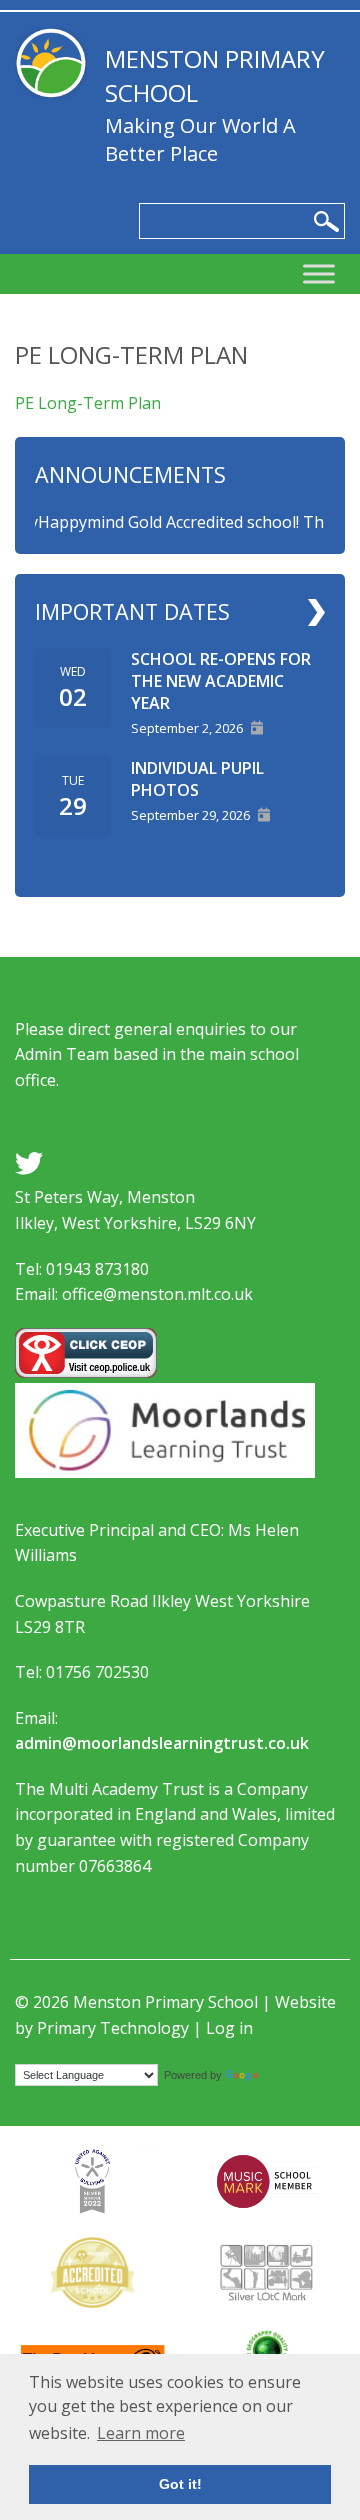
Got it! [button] (180, 2484)
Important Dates (132, 611)
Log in (229, 2028)
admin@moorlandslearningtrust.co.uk (162, 1743)
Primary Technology (113, 2028)
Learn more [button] (141, 2433)
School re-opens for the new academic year (221, 681)
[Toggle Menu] (319, 274)
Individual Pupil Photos (197, 779)
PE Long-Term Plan (88, 403)
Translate (287, 2074)
